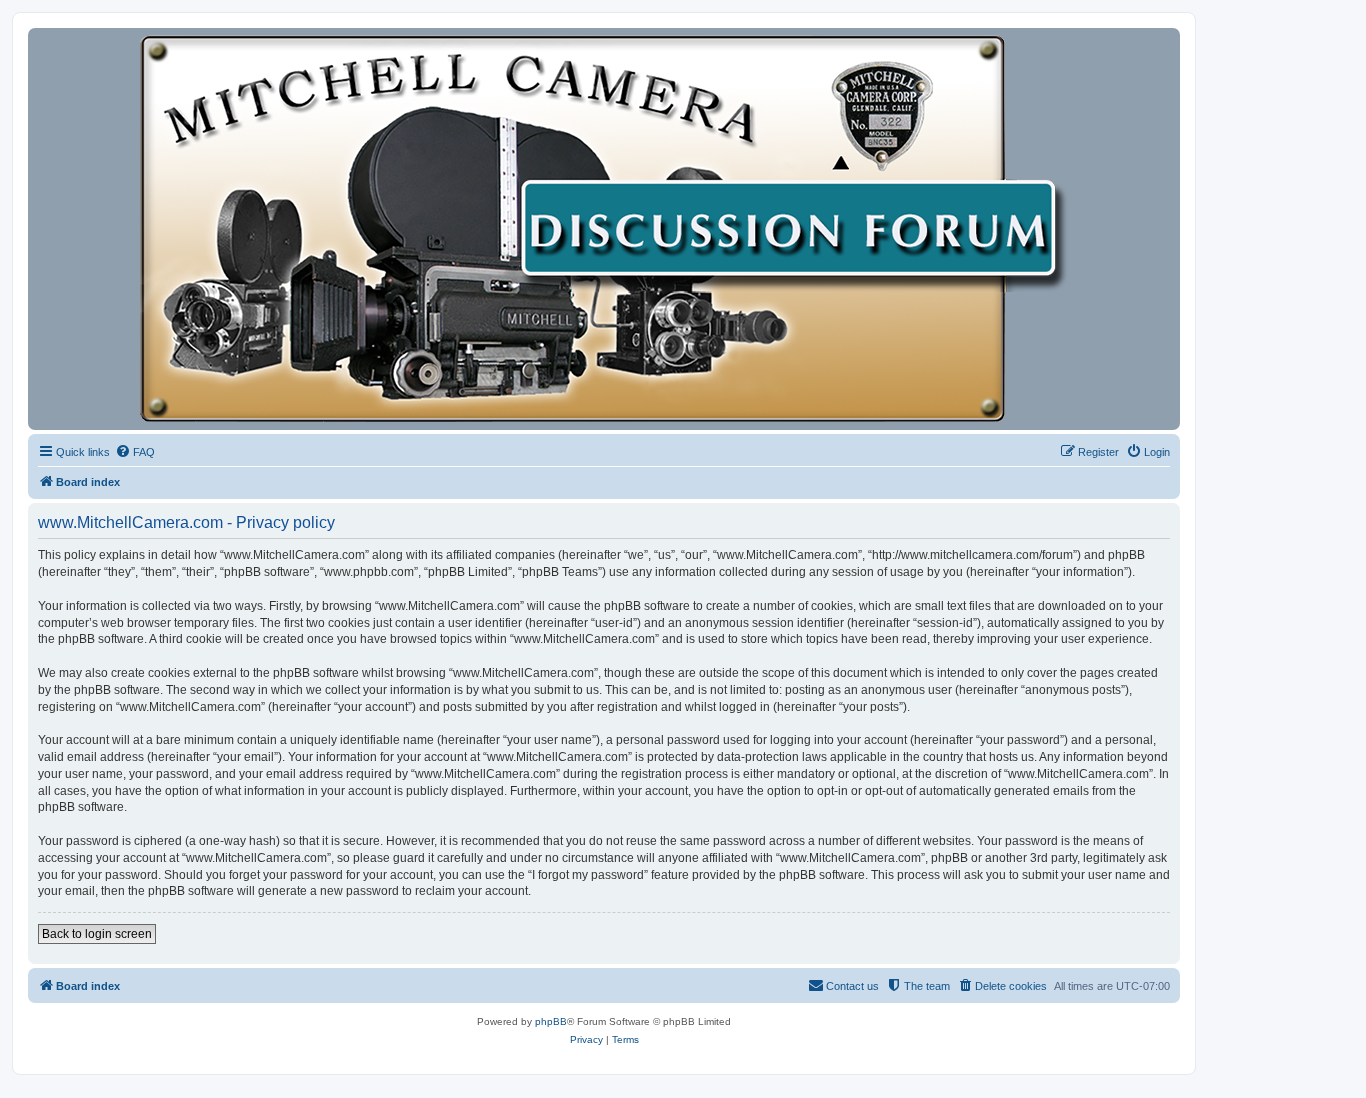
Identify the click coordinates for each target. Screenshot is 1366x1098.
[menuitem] (135, 452)
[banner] (604, 229)
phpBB (551, 1021)
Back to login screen (97, 934)
